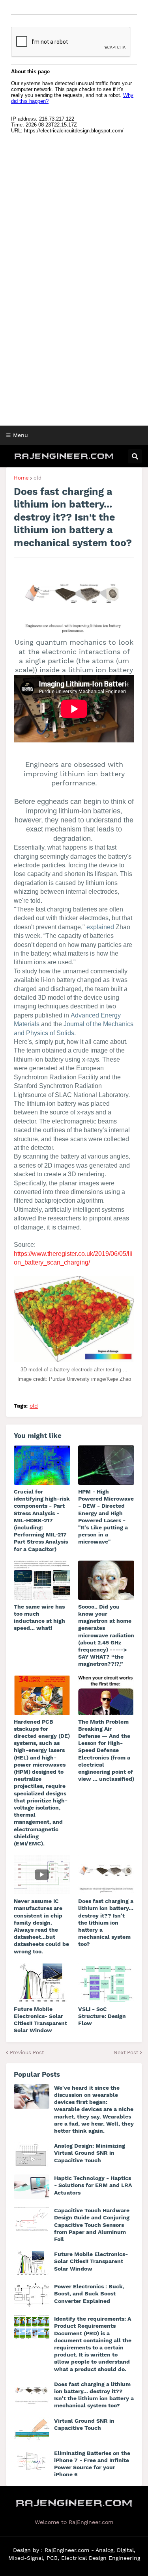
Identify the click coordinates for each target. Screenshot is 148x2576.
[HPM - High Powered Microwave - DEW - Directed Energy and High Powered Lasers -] (106, 1465)
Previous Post (27, 2052)
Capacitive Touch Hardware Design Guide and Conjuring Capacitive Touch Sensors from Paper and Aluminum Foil (92, 2225)
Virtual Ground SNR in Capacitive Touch (84, 2424)
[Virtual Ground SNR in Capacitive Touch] (32, 2429)
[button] (6, 456)
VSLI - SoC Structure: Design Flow (102, 2016)
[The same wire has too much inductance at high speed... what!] (42, 1580)
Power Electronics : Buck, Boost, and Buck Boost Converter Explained (89, 2293)
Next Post (126, 2052)
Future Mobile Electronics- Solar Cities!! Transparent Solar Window (40, 2020)
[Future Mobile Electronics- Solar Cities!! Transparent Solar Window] (42, 1983)
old (37, 478)
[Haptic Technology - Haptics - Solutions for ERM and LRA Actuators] (32, 2187)
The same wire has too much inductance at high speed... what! (39, 1617)
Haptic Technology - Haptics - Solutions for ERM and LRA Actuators (93, 2185)
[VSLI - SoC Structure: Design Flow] (106, 1983)
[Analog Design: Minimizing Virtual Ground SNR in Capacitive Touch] (32, 2154)
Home (21, 478)
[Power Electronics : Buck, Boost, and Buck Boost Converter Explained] (32, 2295)
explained (100, 927)
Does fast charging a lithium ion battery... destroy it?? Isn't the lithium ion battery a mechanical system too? (106, 1922)
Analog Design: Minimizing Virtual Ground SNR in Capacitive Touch (90, 2153)
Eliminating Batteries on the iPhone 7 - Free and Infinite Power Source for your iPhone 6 (92, 2464)
